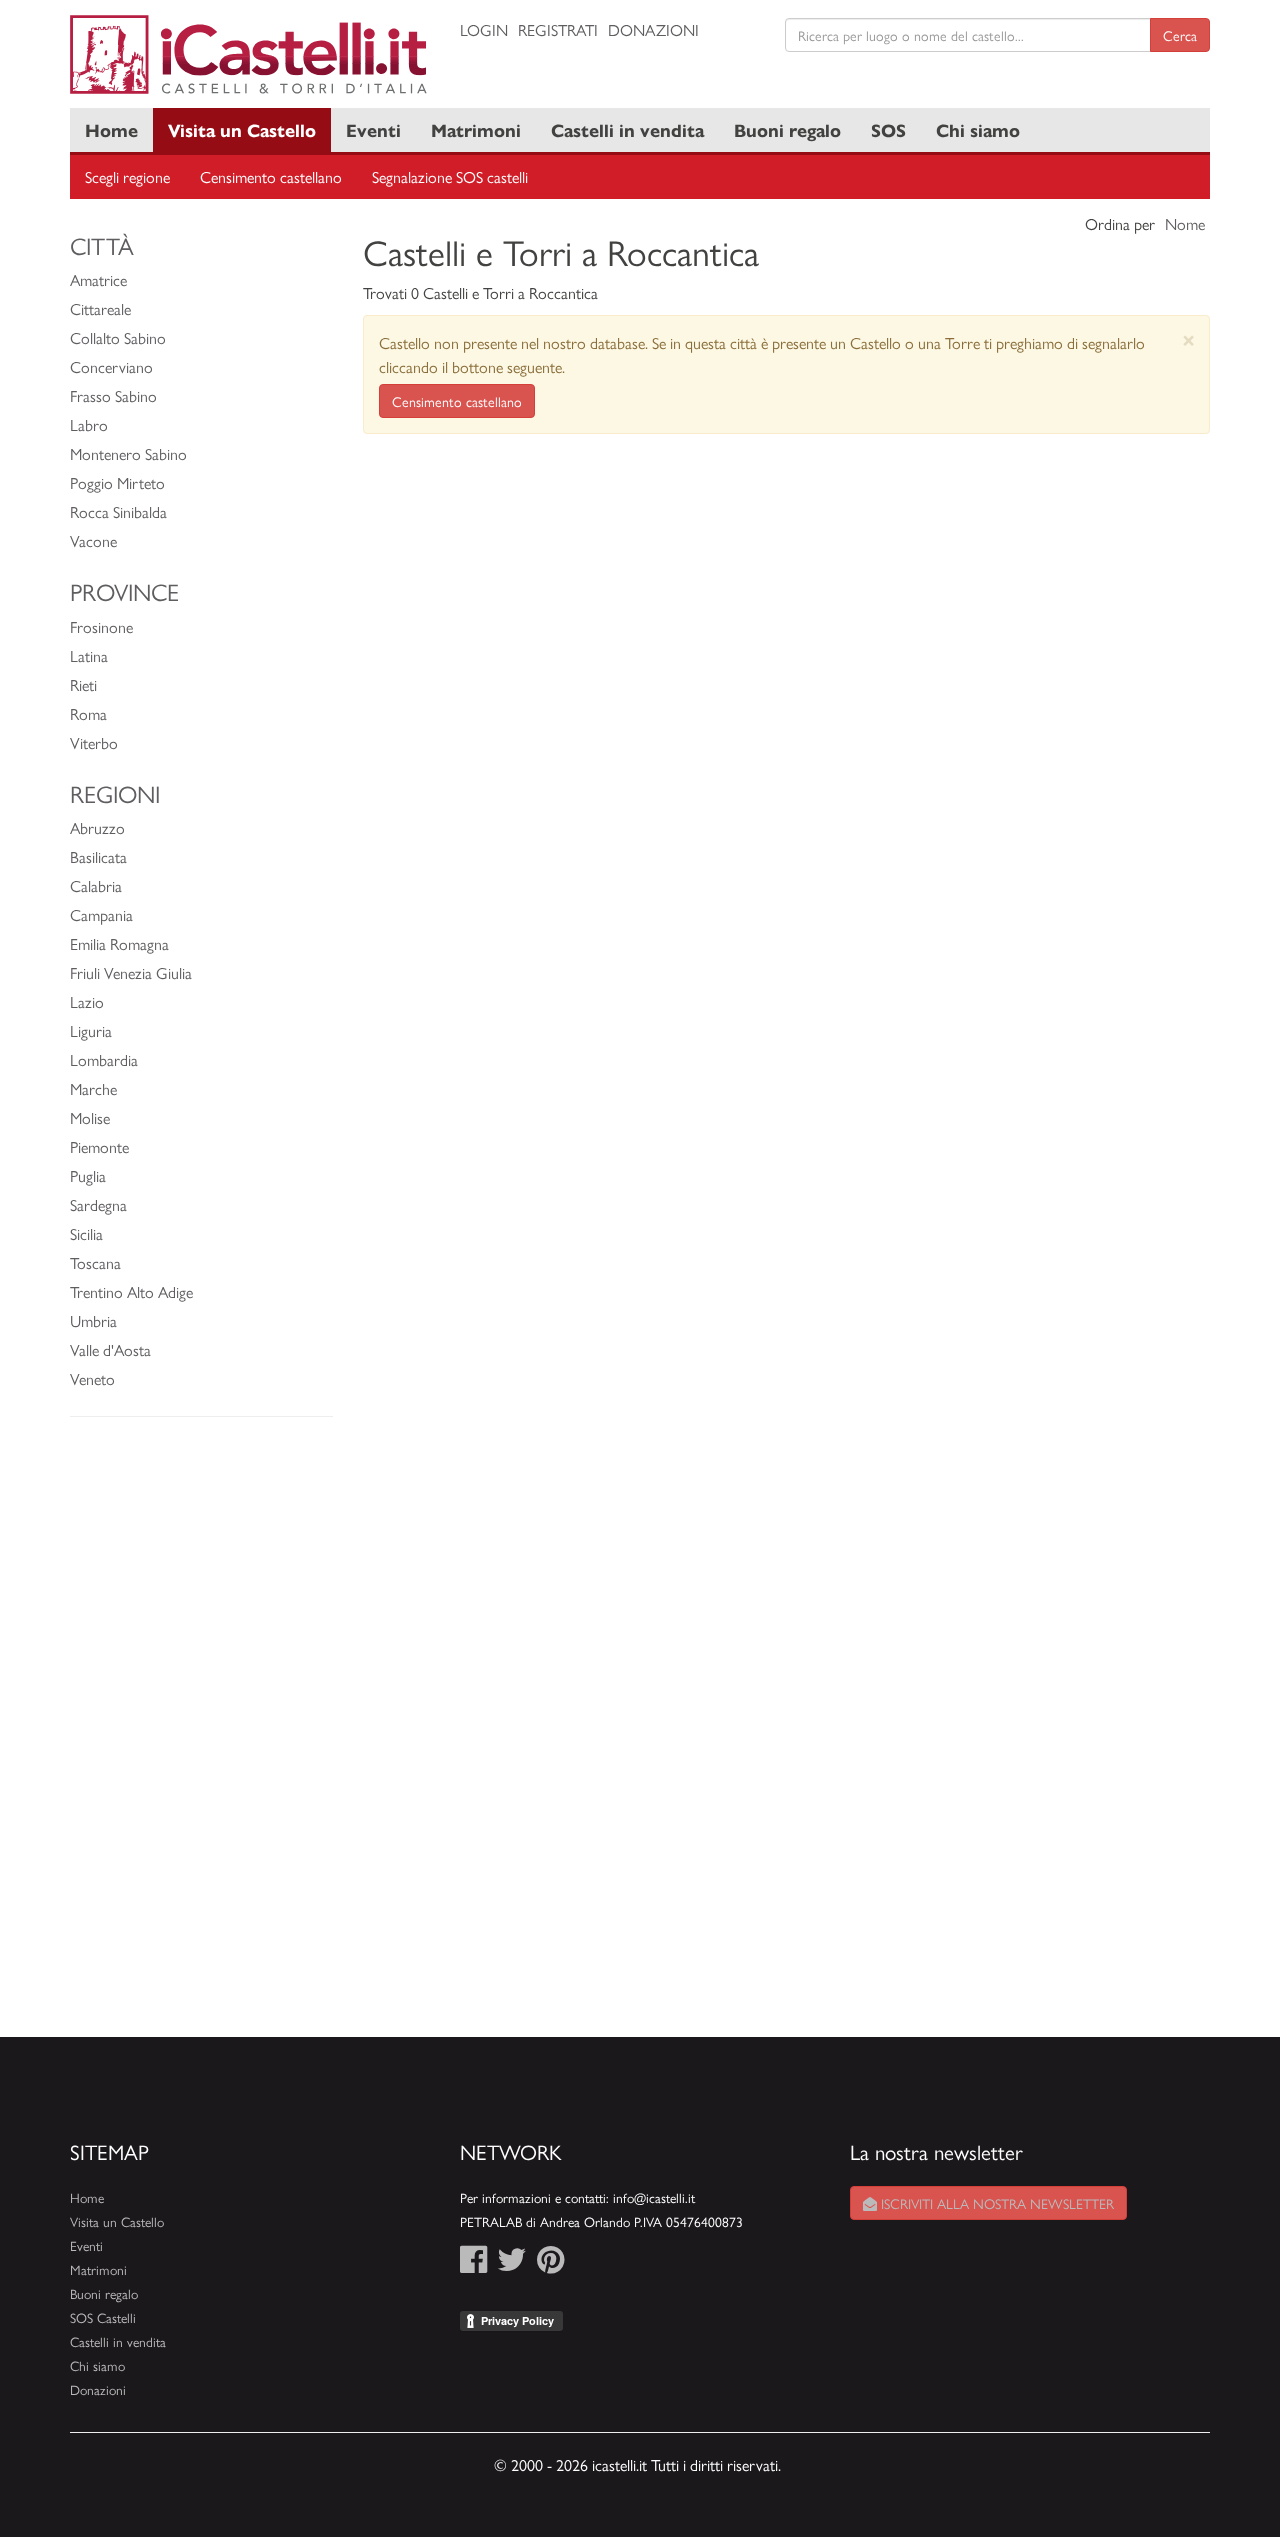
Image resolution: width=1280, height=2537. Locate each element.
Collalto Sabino (118, 337)
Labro (89, 424)
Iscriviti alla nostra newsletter (995, 2203)
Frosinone (101, 626)
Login (484, 29)
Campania (101, 914)
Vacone (93, 540)
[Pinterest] (550, 2264)
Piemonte (99, 1146)
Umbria (93, 1320)
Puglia (88, 1175)
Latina (89, 655)
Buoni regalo (787, 129)
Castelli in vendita (627, 129)
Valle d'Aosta (110, 1349)
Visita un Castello (242, 129)
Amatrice (98, 279)
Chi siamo (978, 129)
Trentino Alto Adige (131, 1291)
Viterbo (94, 742)
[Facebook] (473, 2264)
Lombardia (104, 1059)
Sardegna (98, 1204)
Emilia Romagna (119, 943)
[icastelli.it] (250, 54)
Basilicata (98, 856)
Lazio (87, 1001)
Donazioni (653, 29)
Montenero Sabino (128, 453)
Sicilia (86, 1233)
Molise (90, 1117)
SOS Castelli (103, 2317)
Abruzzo (97, 827)
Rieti (83, 684)
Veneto (92, 1378)
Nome (1185, 223)
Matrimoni (476, 129)
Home (111, 129)
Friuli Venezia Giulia (131, 972)
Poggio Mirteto (117, 482)
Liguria (91, 1030)
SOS (888, 129)
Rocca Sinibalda (118, 511)
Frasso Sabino (113, 395)
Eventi (373, 129)
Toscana (95, 1262)
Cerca (1180, 35)
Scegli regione (127, 176)
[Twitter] (512, 2264)
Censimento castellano (271, 176)
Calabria (96, 885)
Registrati (558, 29)
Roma (88, 713)
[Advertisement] (201, 1737)
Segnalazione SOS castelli (450, 176)
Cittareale (100, 308)
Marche (93, 1088)
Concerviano (111, 366)
